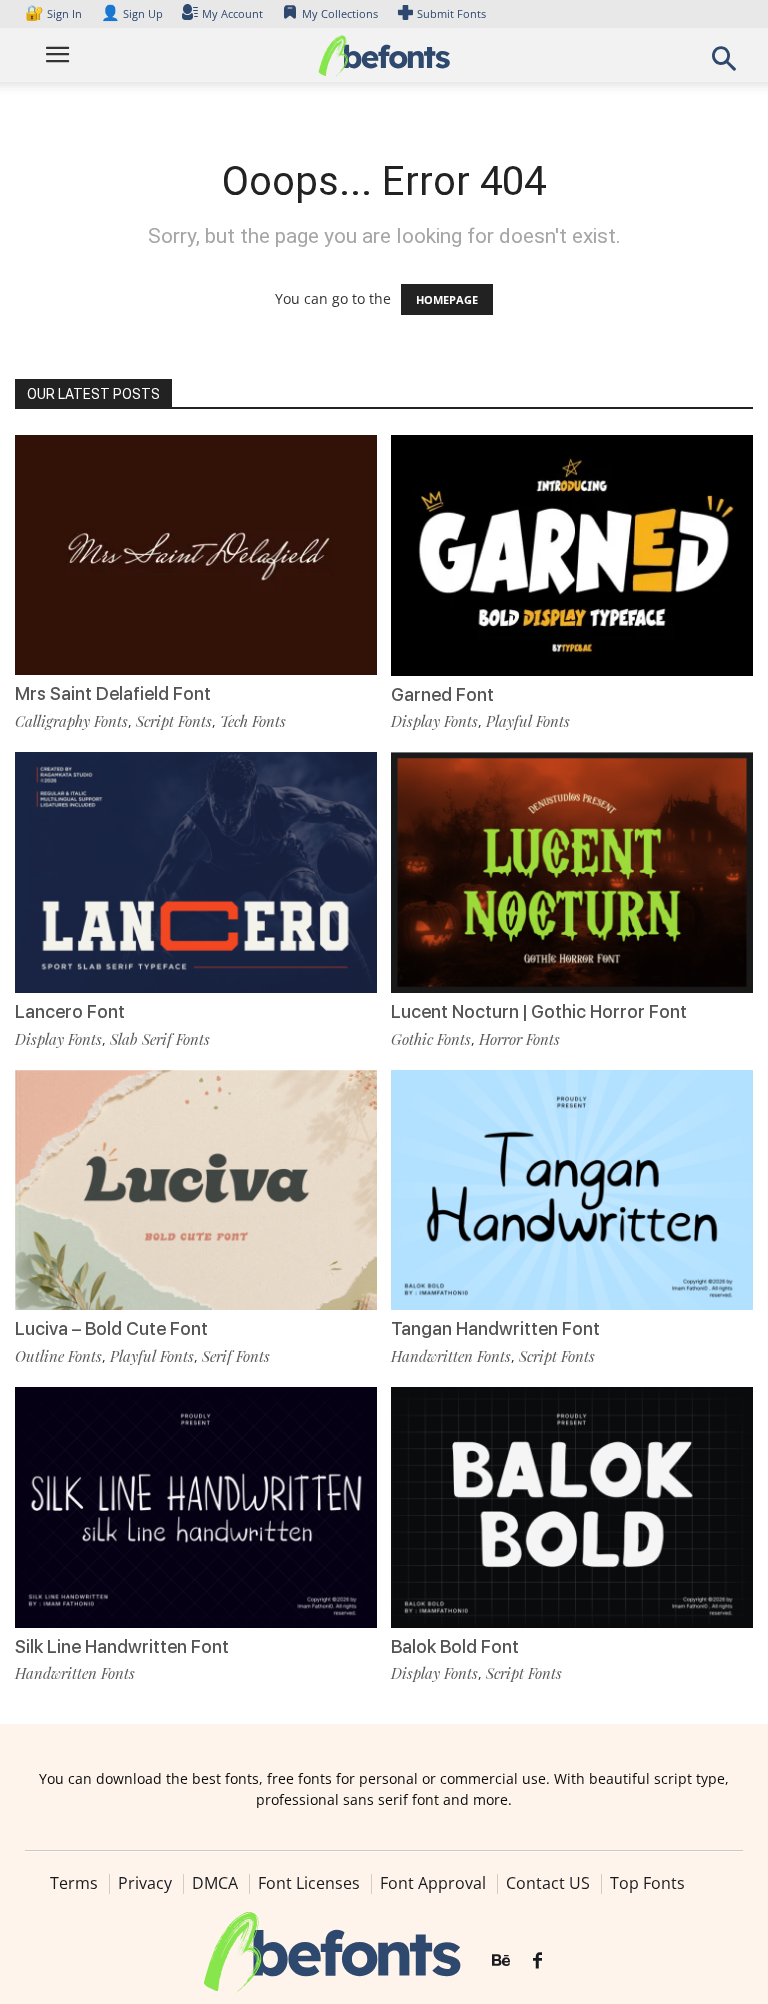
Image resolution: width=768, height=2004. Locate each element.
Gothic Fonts (431, 1039)
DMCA (215, 1883)
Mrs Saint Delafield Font (113, 693)
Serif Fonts (236, 1356)
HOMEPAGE (447, 299)
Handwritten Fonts (451, 1356)
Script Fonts (174, 721)
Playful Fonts (528, 721)
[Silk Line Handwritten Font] (196, 1505)
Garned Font (442, 694)
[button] (724, 64)
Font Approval (433, 1883)
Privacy (145, 1883)
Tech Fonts (253, 721)
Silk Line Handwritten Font (122, 1646)
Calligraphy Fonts (71, 721)
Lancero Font (70, 1011)
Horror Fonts (519, 1039)
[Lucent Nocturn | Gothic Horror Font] (572, 870)
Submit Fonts (451, 13)
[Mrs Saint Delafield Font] (196, 553)
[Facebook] (537, 1961)
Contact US (548, 1883)
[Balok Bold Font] (572, 1505)
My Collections (340, 13)
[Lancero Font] (196, 870)
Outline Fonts (58, 1356)
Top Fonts (647, 1883)
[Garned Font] (572, 553)
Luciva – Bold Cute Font (111, 1328)
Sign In (55, 13)
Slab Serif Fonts (160, 1039)
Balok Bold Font (455, 1646)
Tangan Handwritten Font (495, 1328)
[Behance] (501, 1961)
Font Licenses (309, 1883)
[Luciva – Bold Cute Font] (196, 1188)
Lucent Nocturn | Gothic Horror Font (539, 1011)
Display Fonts (434, 721)
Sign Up (132, 13)
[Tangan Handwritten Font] (572, 1188)
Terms (74, 1883)
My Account (232, 13)
